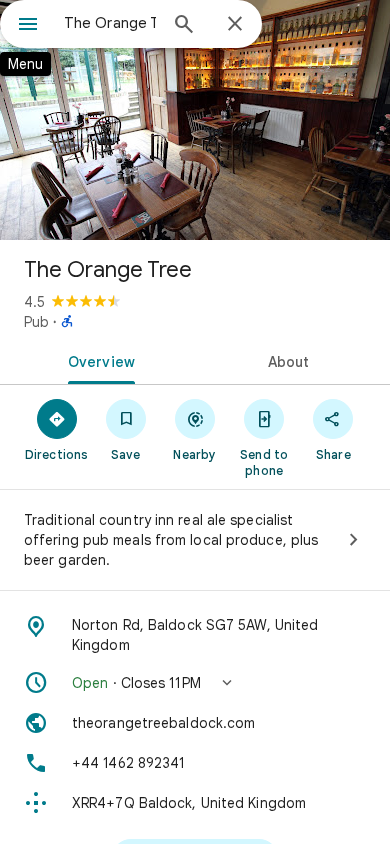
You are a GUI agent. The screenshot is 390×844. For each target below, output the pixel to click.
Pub (36, 322)
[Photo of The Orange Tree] (195, 120)
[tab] (97, 360)
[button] (195, 683)
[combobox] (110, 23)
